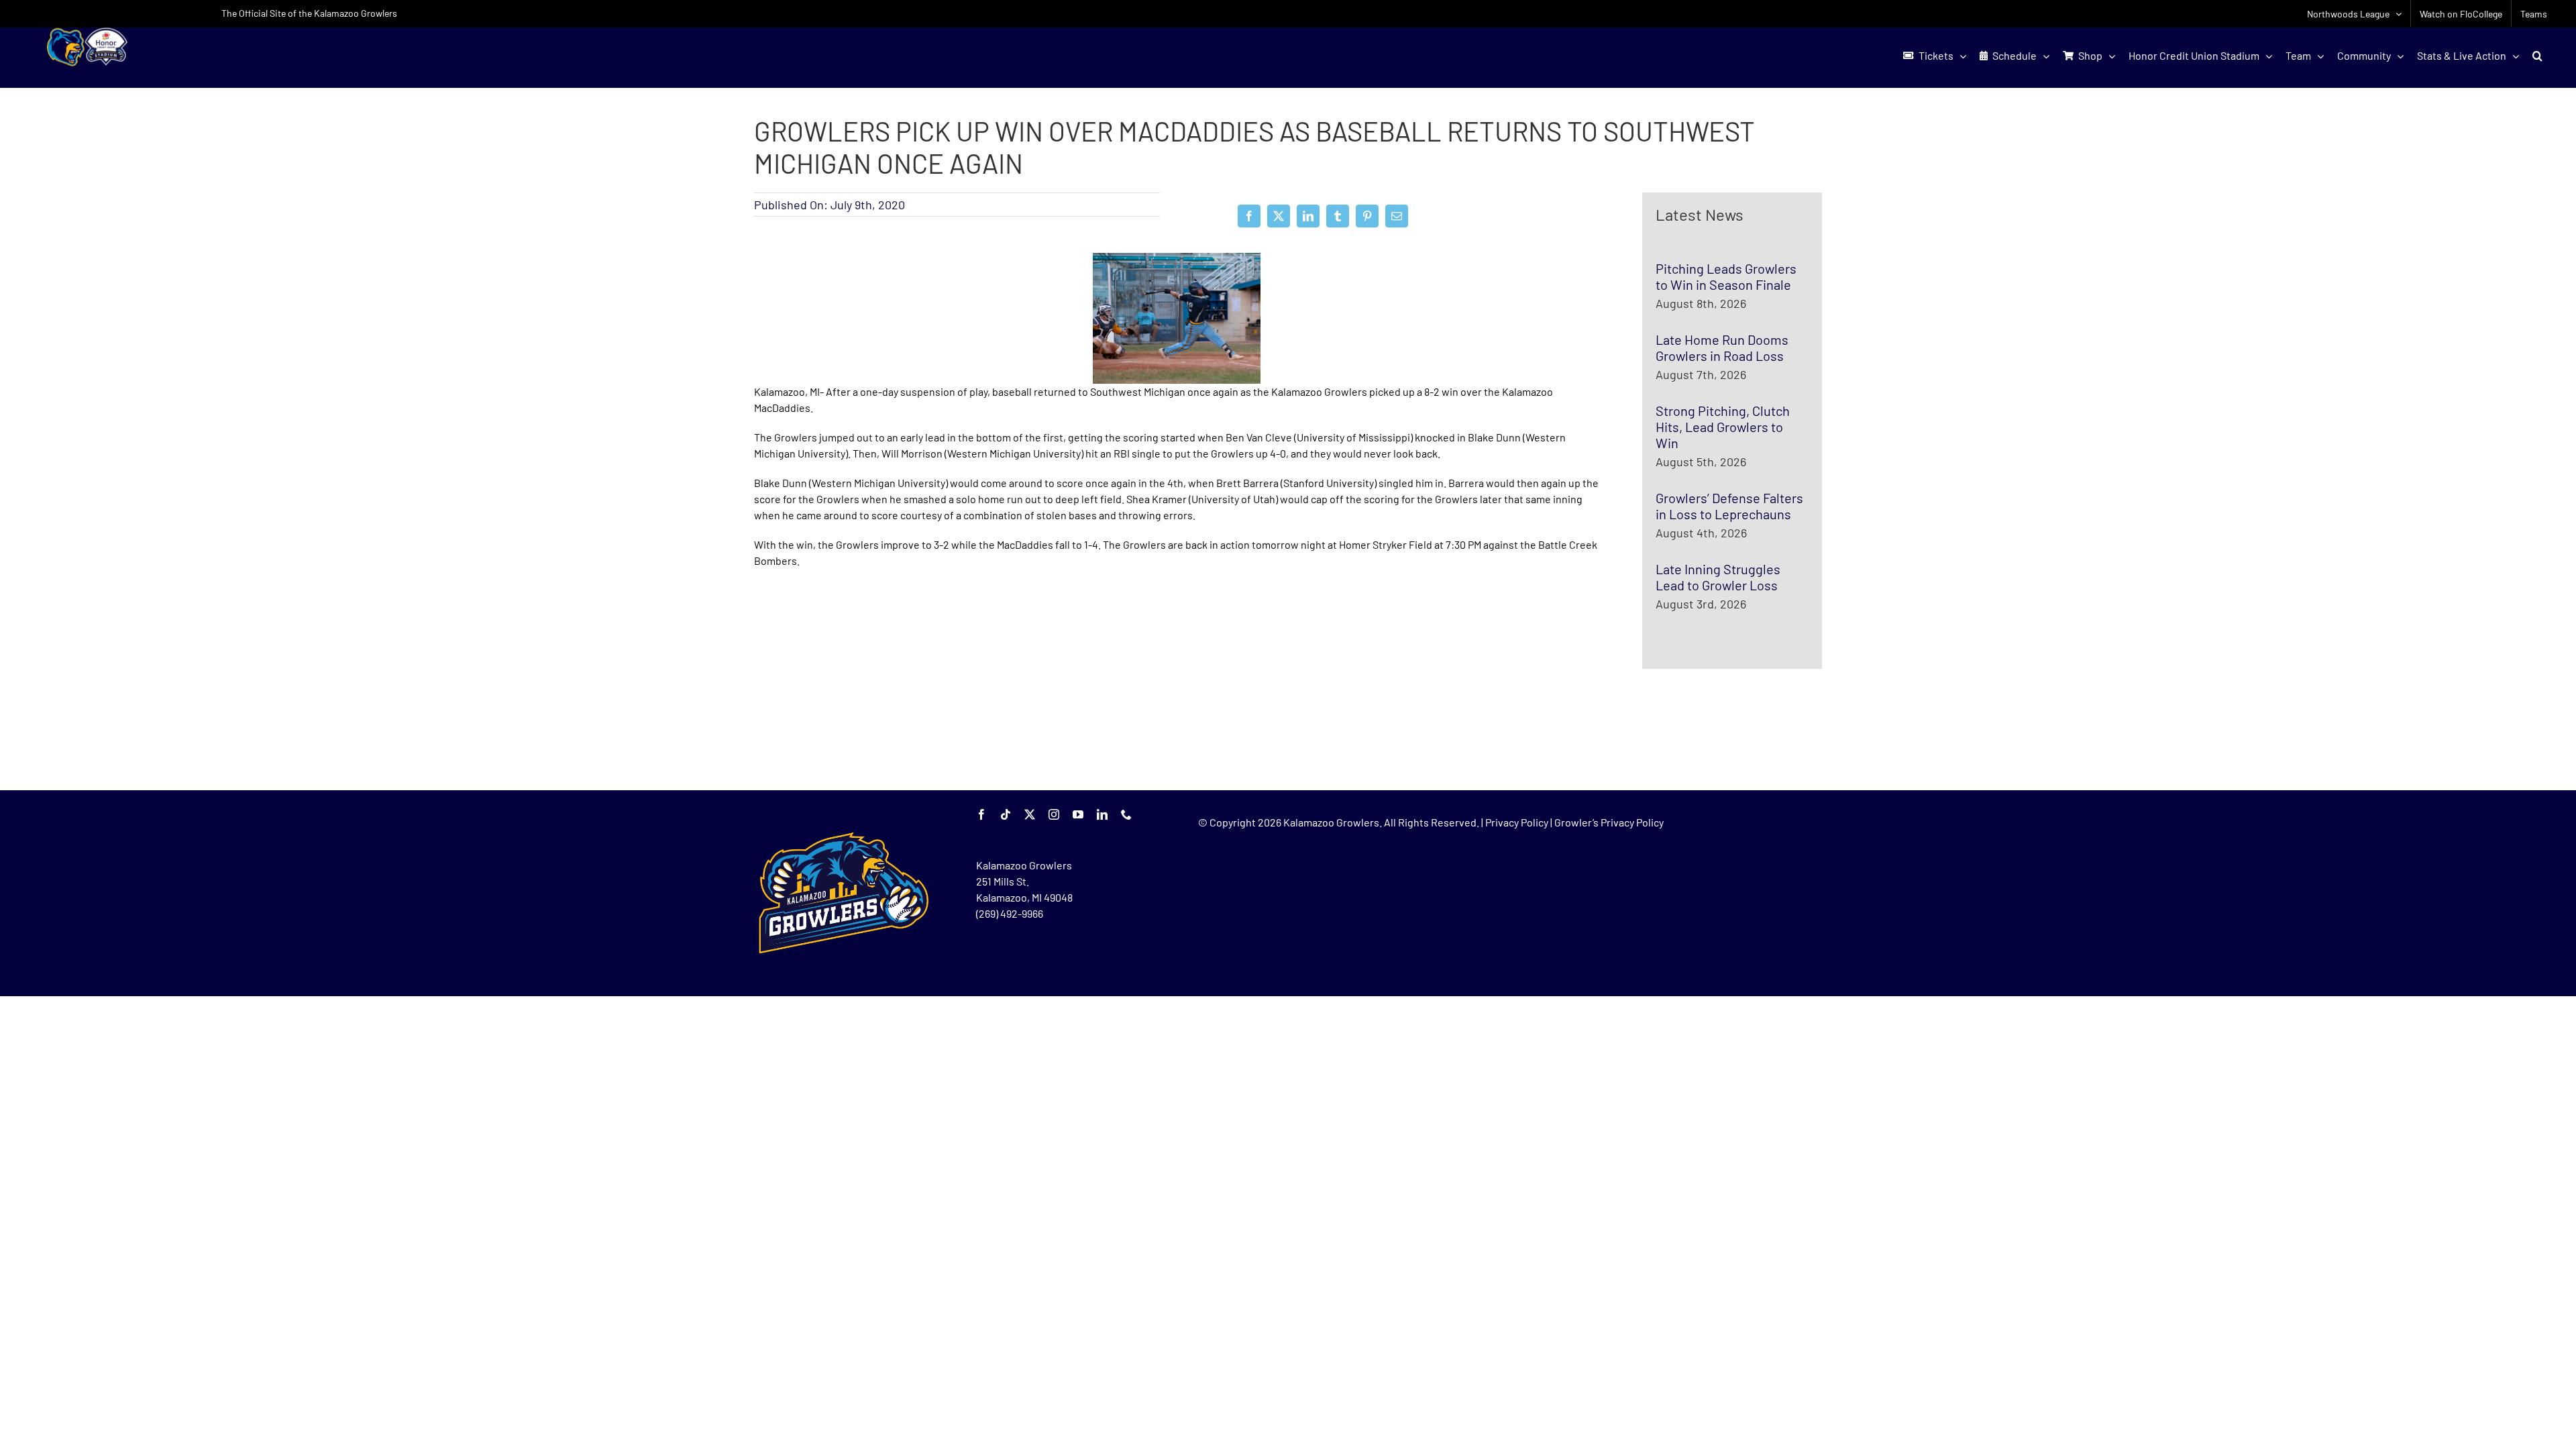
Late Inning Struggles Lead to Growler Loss (1718, 577)
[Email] (1397, 216)
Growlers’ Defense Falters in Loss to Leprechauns (1729, 506)
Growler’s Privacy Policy (1609, 822)
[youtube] (1078, 814)
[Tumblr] (1338, 216)
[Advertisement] (855, 680)
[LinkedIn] (1308, 216)
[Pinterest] (1367, 216)
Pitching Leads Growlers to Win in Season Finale (1726, 276)
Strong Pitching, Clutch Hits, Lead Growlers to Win (1723, 427)
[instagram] (1054, 814)
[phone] (1126, 814)
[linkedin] (1102, 814)
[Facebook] (1249, 216)
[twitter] (1030, 814)
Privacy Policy (1517, 822)
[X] (1279, 216)
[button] (2537, 56)
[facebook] (981, 814)
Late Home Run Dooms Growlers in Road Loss (1722, 347)
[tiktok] (1006, 814)
